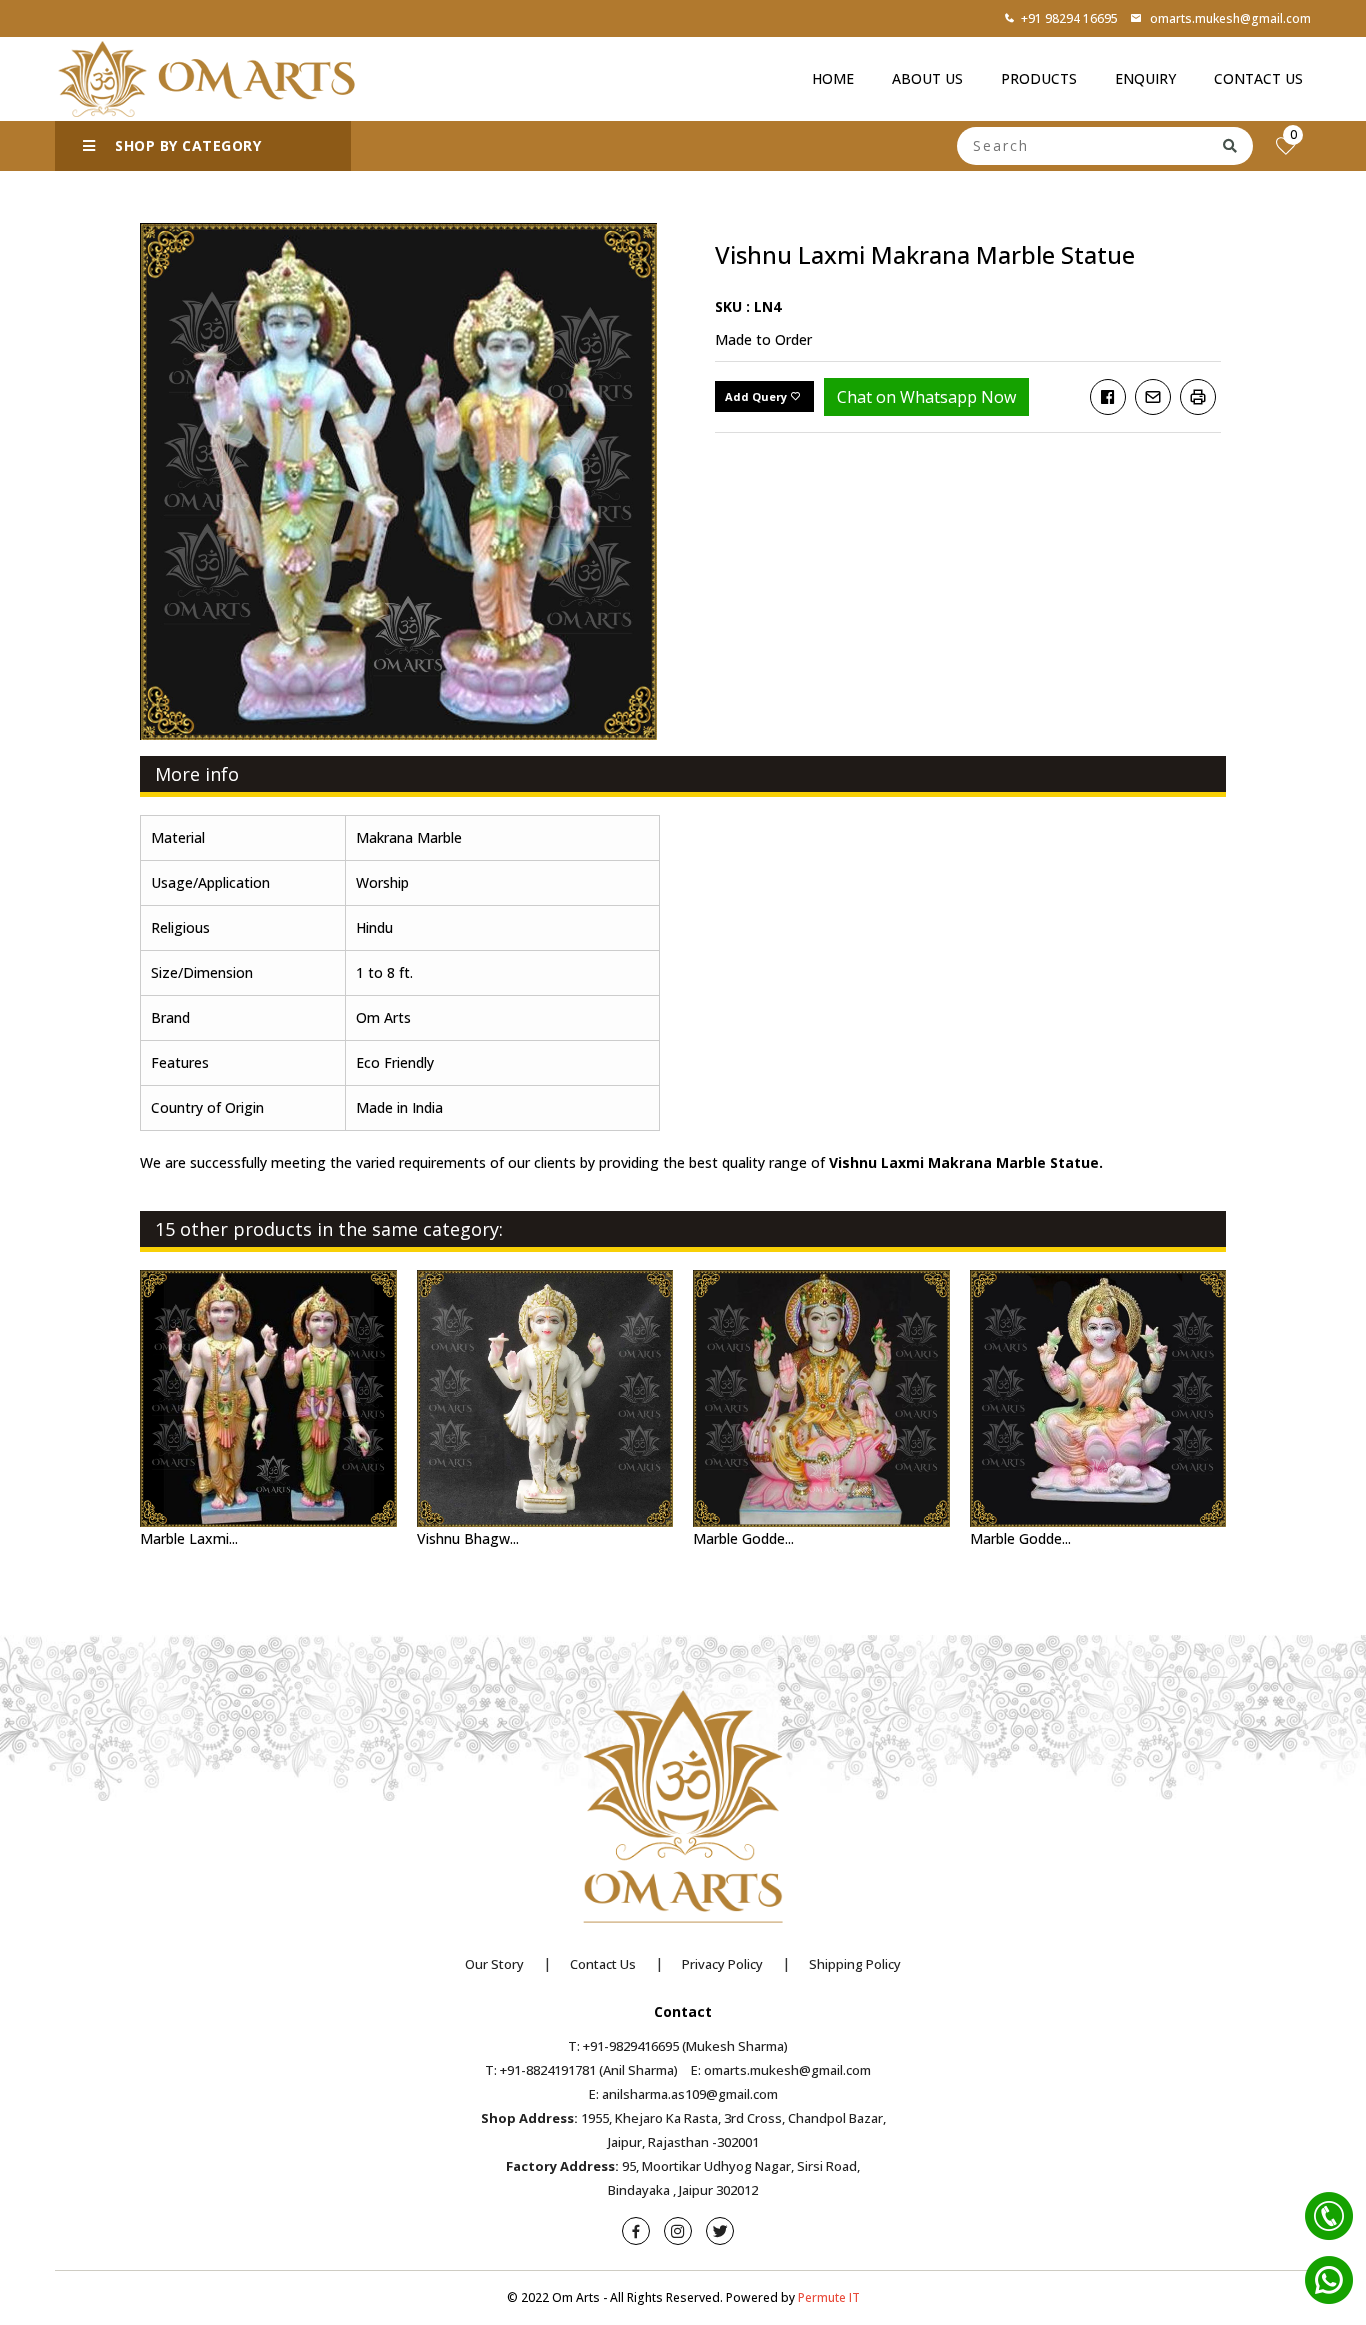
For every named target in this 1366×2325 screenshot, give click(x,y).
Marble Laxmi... (189, 1538)
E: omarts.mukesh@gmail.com (781, 2070)
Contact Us (1258, 78)
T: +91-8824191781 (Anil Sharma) (581, 2070)
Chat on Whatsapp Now (926, 397)
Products (1039, 78)
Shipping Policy (855, 1964)
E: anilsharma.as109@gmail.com (683, 2094)
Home (833, 78)
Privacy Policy (722, 1964)
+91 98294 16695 (1069, 18)
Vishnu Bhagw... (468, 1538)
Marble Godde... (743, 1538)
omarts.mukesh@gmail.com (1229, 18)
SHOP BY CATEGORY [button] (186, 145)
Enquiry (1145, 78)
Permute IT (829, 2297)
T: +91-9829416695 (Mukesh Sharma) (678, 2046)
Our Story (494, 1964)
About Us (927, 78)
